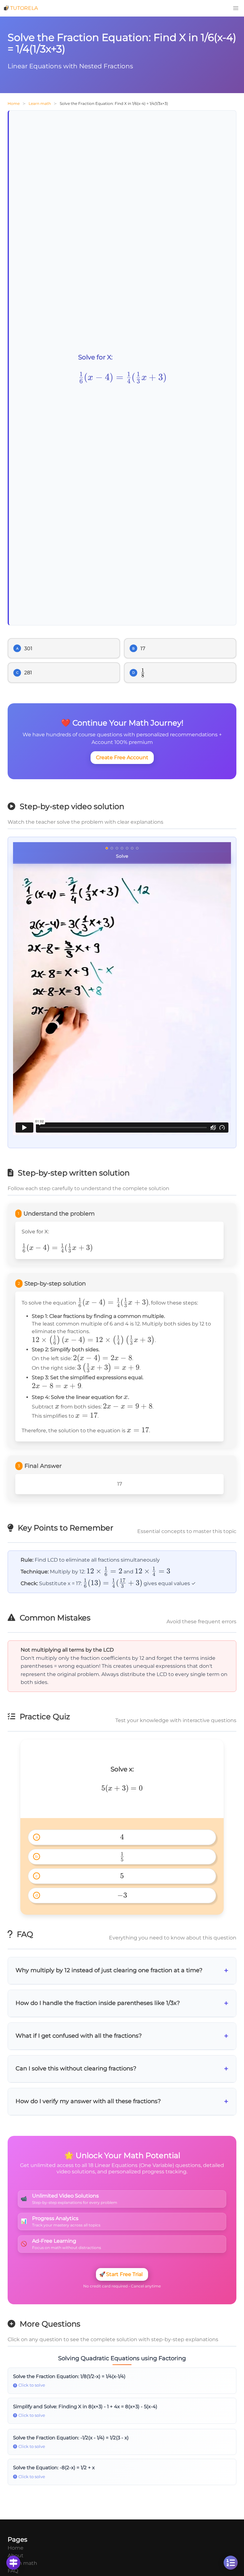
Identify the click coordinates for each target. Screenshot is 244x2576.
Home (14, 103)
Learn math (40, 103)
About (16, 2556)
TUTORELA (24, 8)
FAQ (13, 2571)
